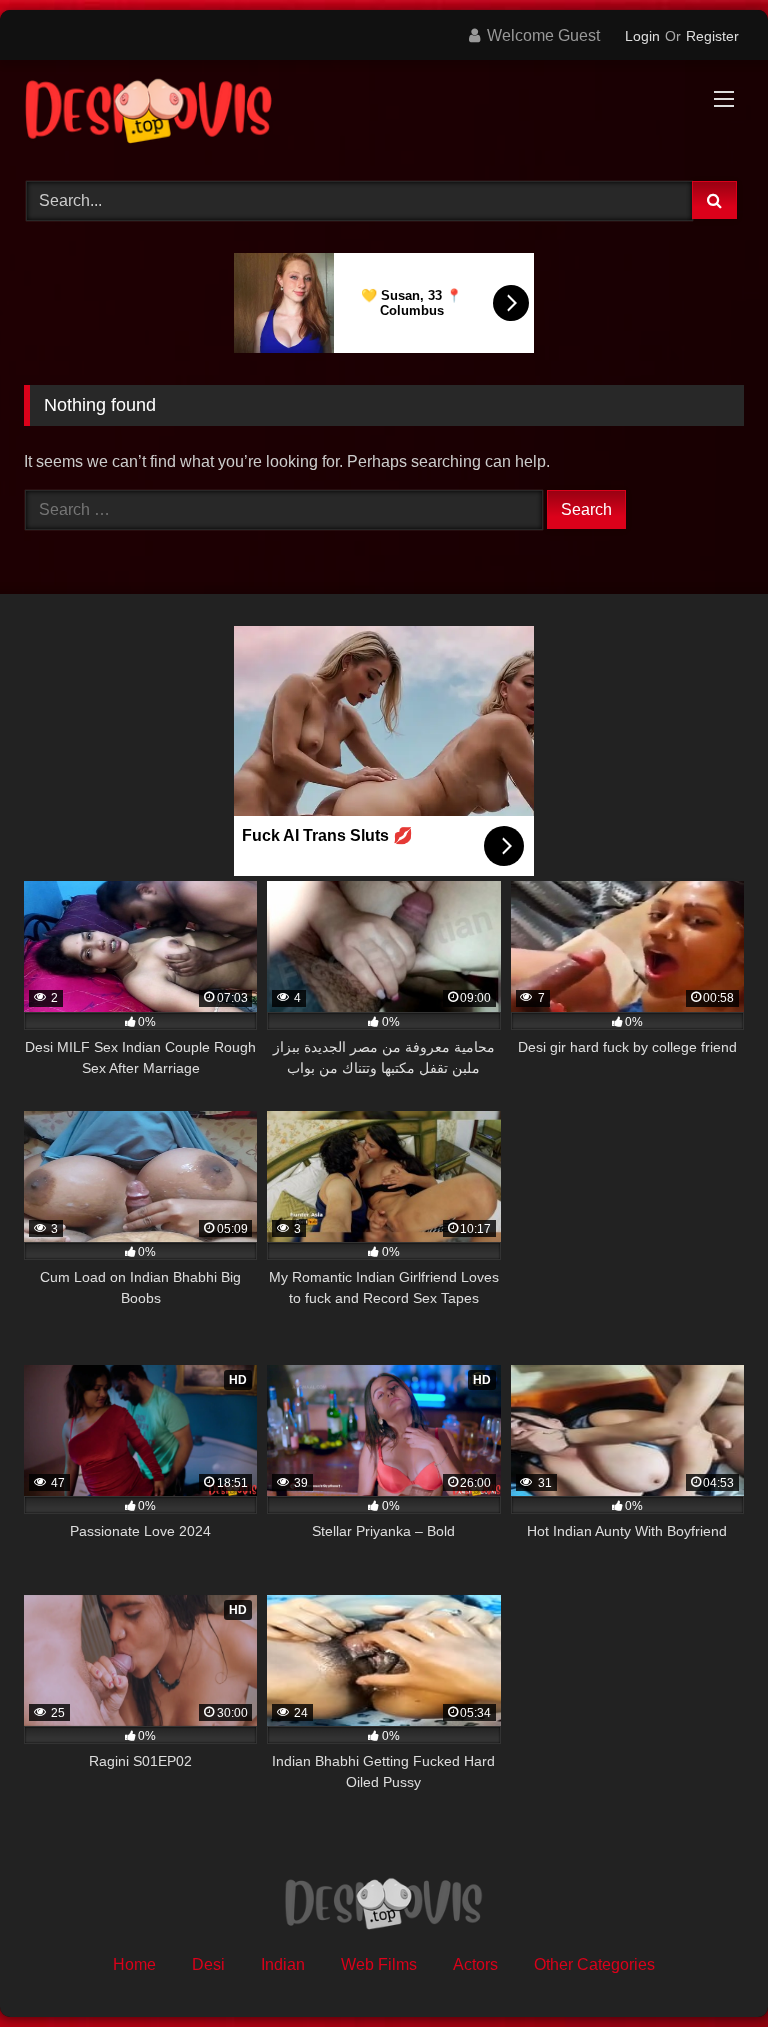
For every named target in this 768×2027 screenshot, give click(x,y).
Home (134, 1964)
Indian (283, 1964)
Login (642, 36)
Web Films (379, 1964)
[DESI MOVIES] (384, 113)
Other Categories (594, 1964)
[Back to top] (706, 1967)
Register (712, 36)
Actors (475, 1964)
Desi (208, 1964)
